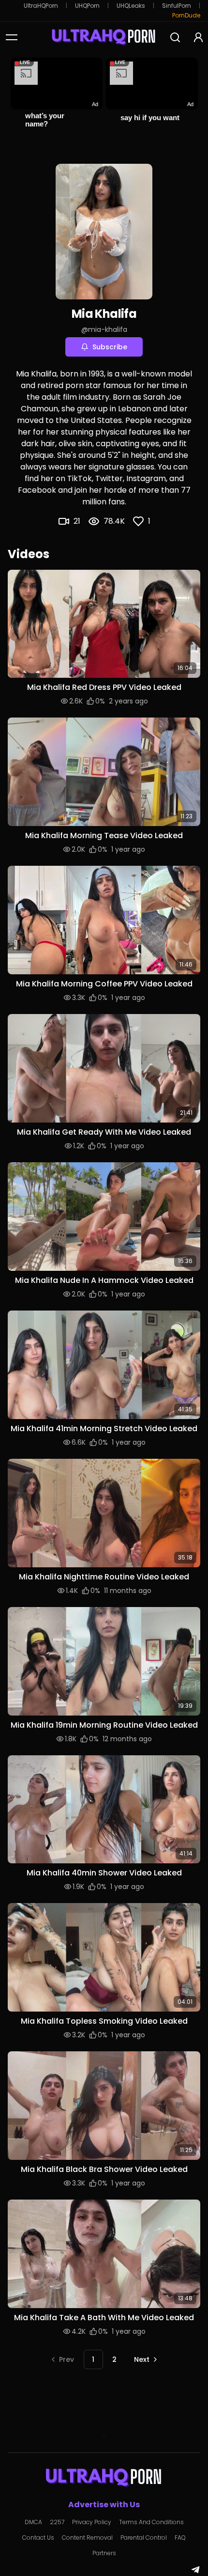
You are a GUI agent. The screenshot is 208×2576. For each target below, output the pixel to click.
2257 (57, 2522)
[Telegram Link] (195, 2570)
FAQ (180, 2538)
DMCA (33, 2522)
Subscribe (110, 347)
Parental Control (144, 2538)
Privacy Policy (92, 2522)
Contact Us (38, 2538)
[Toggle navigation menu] (12, 37)
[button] (104, 624)
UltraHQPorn (41, 6)
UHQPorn (87, 6)
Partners (104, 2553)
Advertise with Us (104, 2505)
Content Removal (87, 2538)
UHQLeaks (131, 6)
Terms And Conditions (151, 2522)
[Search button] (175, 37)
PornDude (186, 16)
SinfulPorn (177, 6)
